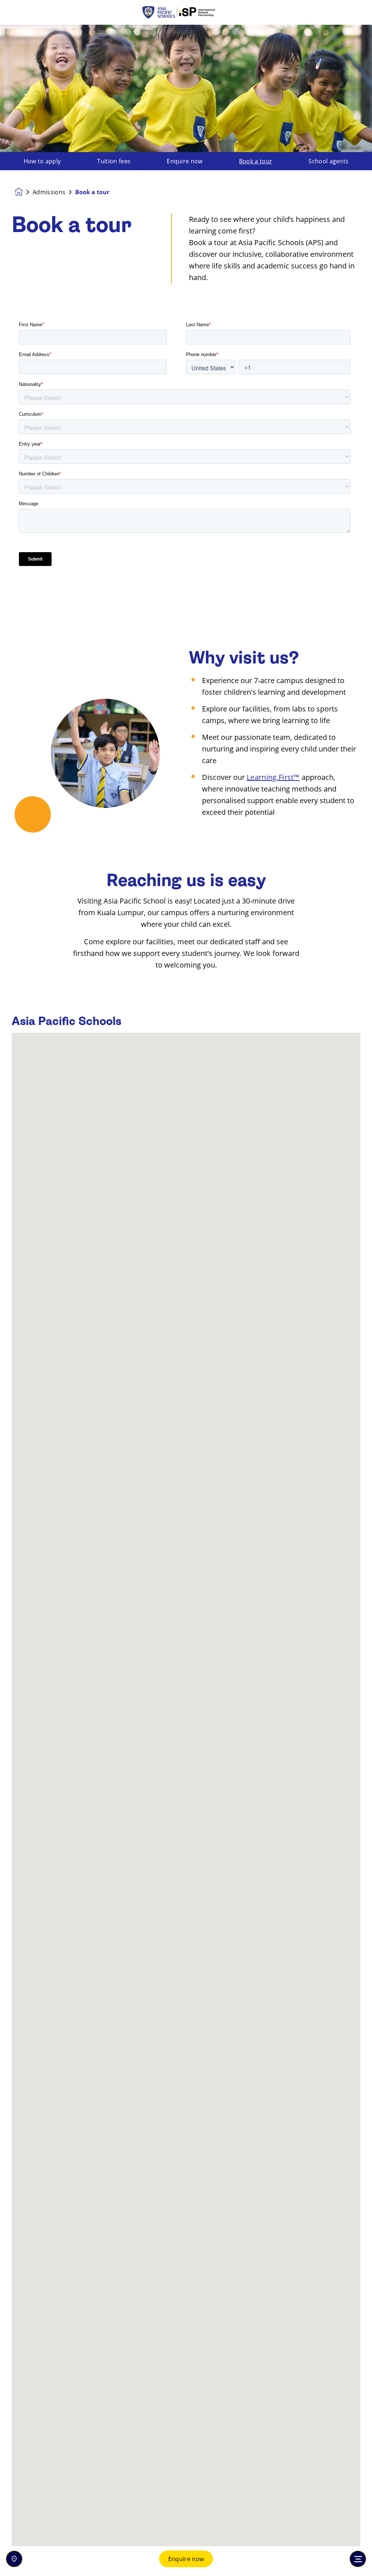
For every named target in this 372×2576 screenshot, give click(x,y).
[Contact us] (14, 2559)
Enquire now (186, 2559)
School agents (328, 161)
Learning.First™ (273, 777)
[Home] (186, 13)
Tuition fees (114, 161)
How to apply (42, 161)
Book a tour (256, 161)
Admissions (49, 192)
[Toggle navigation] (358, 2559)
